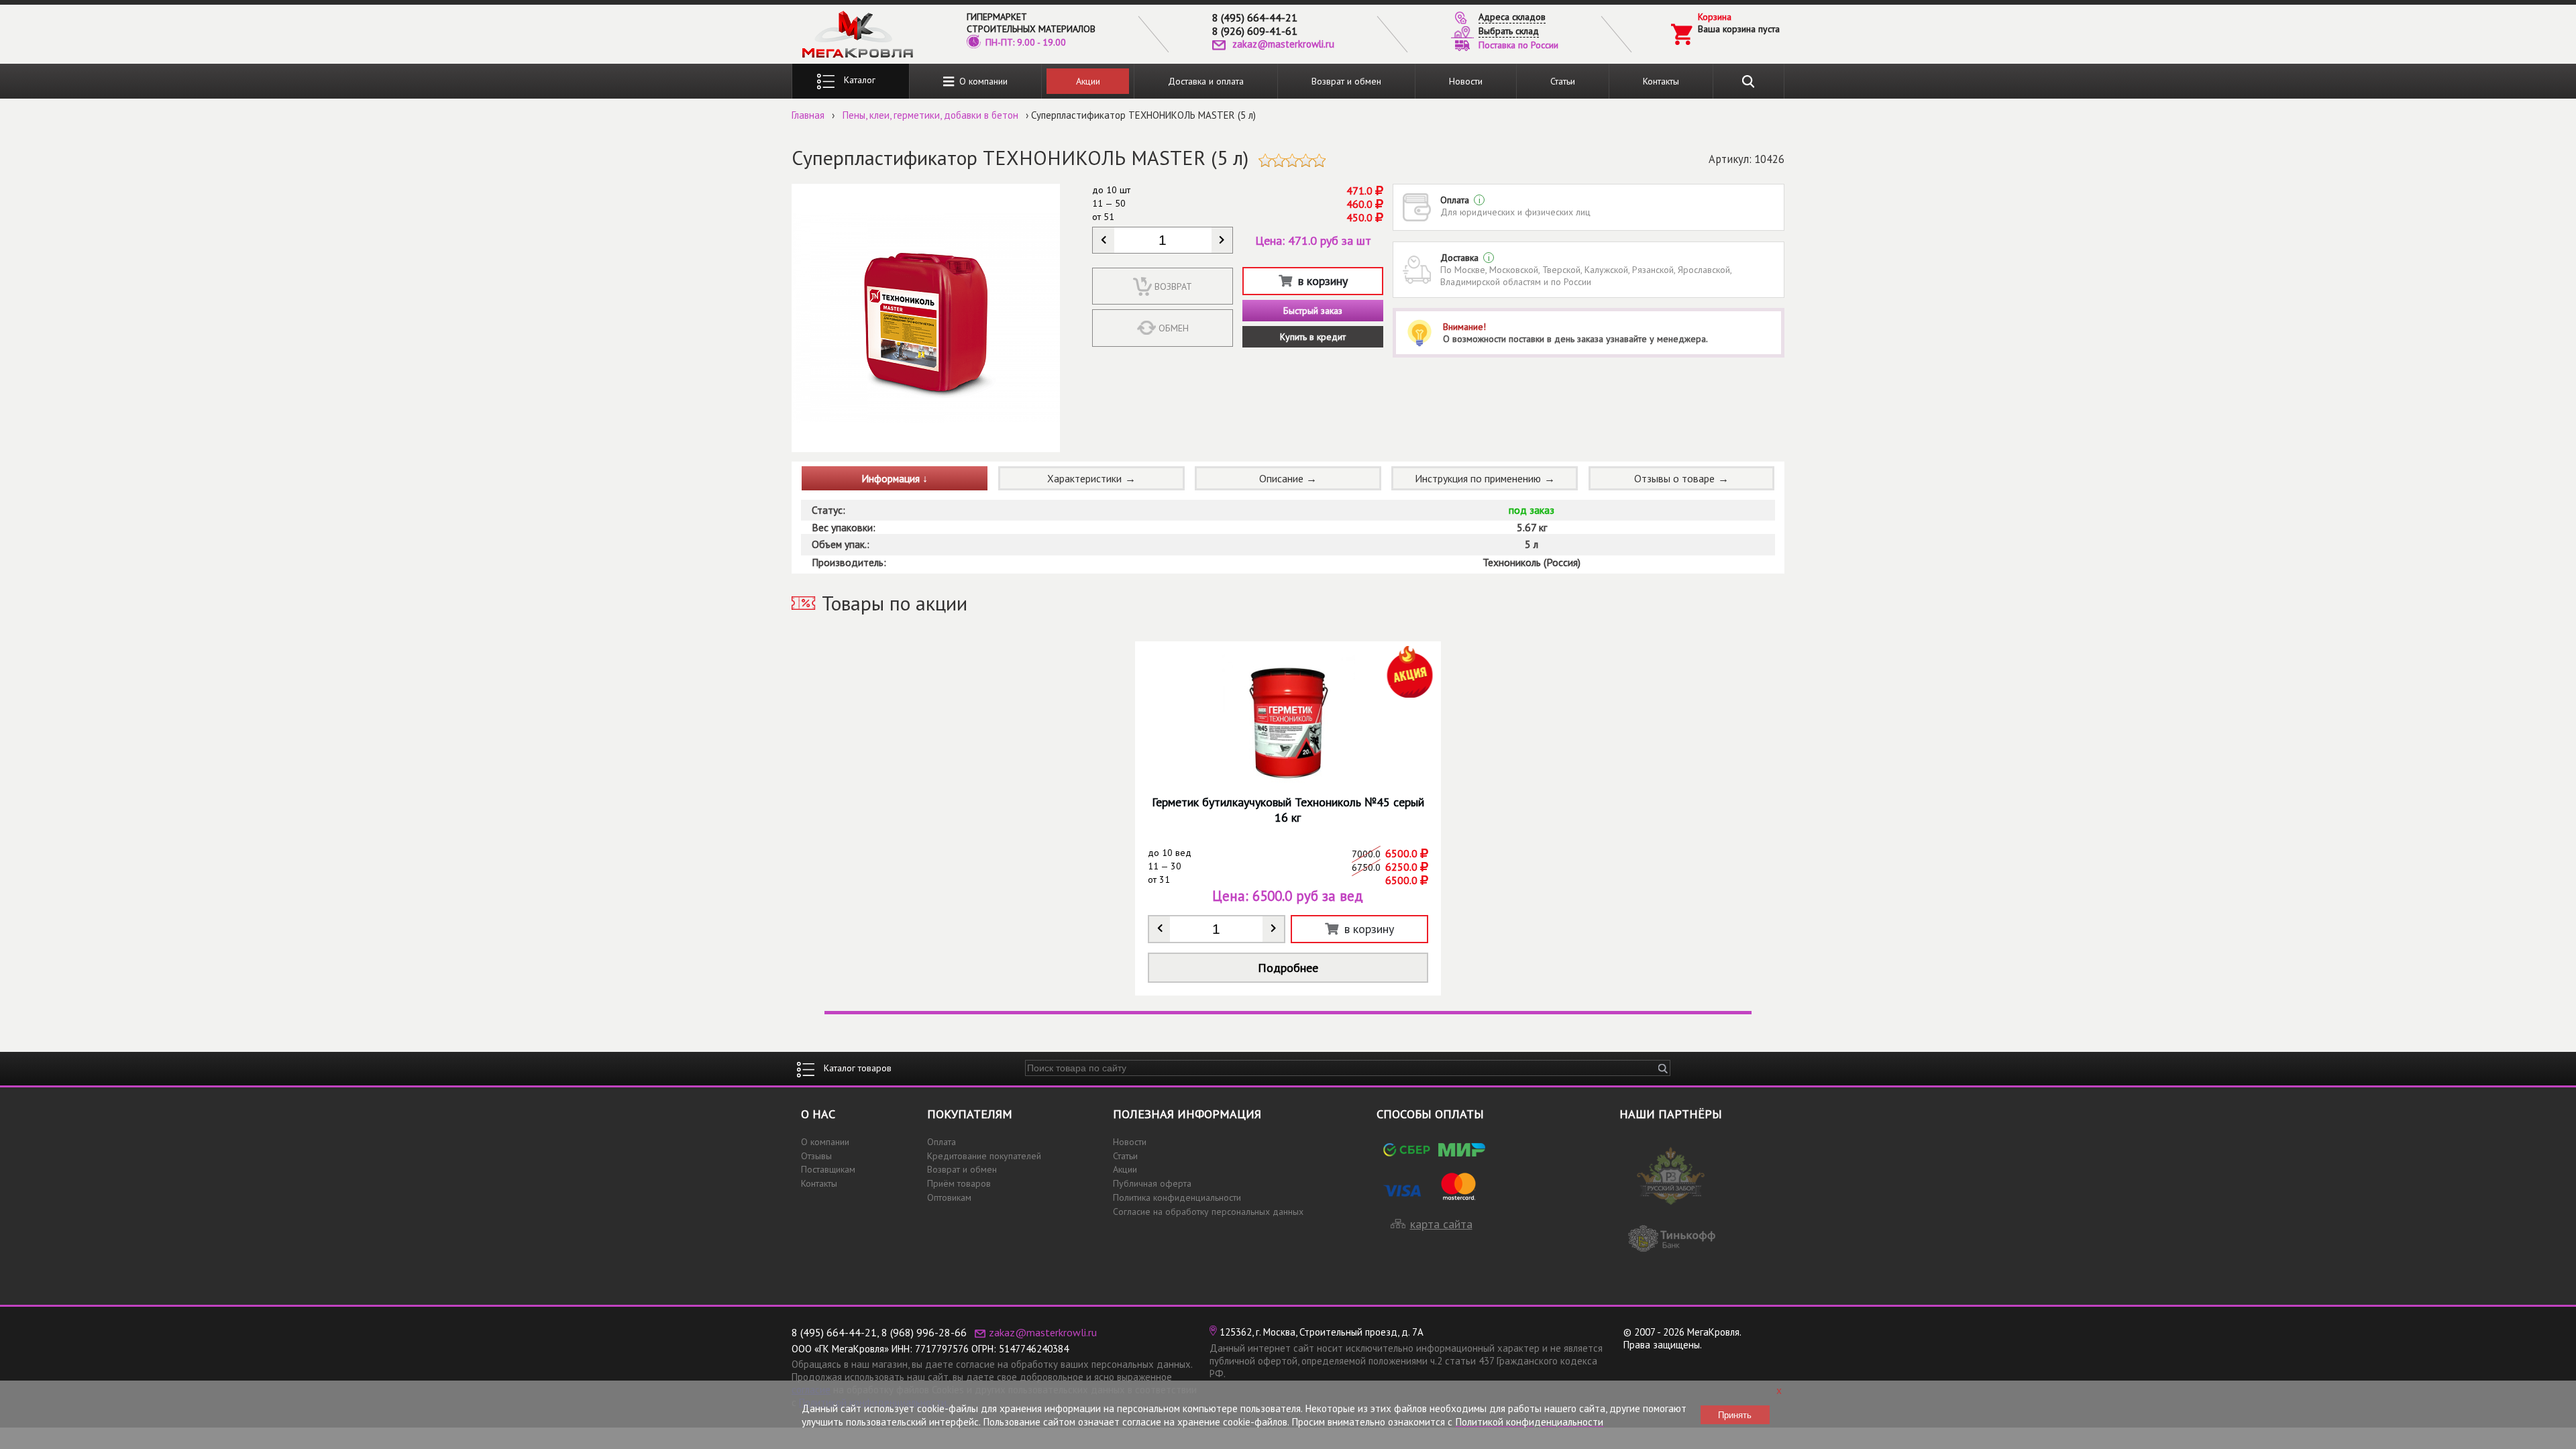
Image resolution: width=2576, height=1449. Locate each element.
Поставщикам (828, 1169)
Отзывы (816, 1156)
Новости (1466, 81)
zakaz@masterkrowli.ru (1283, 44)
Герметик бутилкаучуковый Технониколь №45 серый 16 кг (1288, 810)
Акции (1088, 81)
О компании (981, 81)
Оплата (942, 1142)
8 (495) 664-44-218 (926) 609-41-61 (1255, 24)
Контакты (1661, 81)
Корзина (1715, 17)
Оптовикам (949, 1197)
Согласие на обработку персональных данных (1208, 1212)
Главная (808, 115)
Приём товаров (959, 1183)
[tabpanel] (1288, 818)
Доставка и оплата (1206, 81)
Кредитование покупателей (984, 1156)
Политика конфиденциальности (1177, 1197)
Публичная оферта (1152, 1183)
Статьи (1563, 81)
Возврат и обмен (1346, 81)
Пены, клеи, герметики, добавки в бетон (930, 115)
